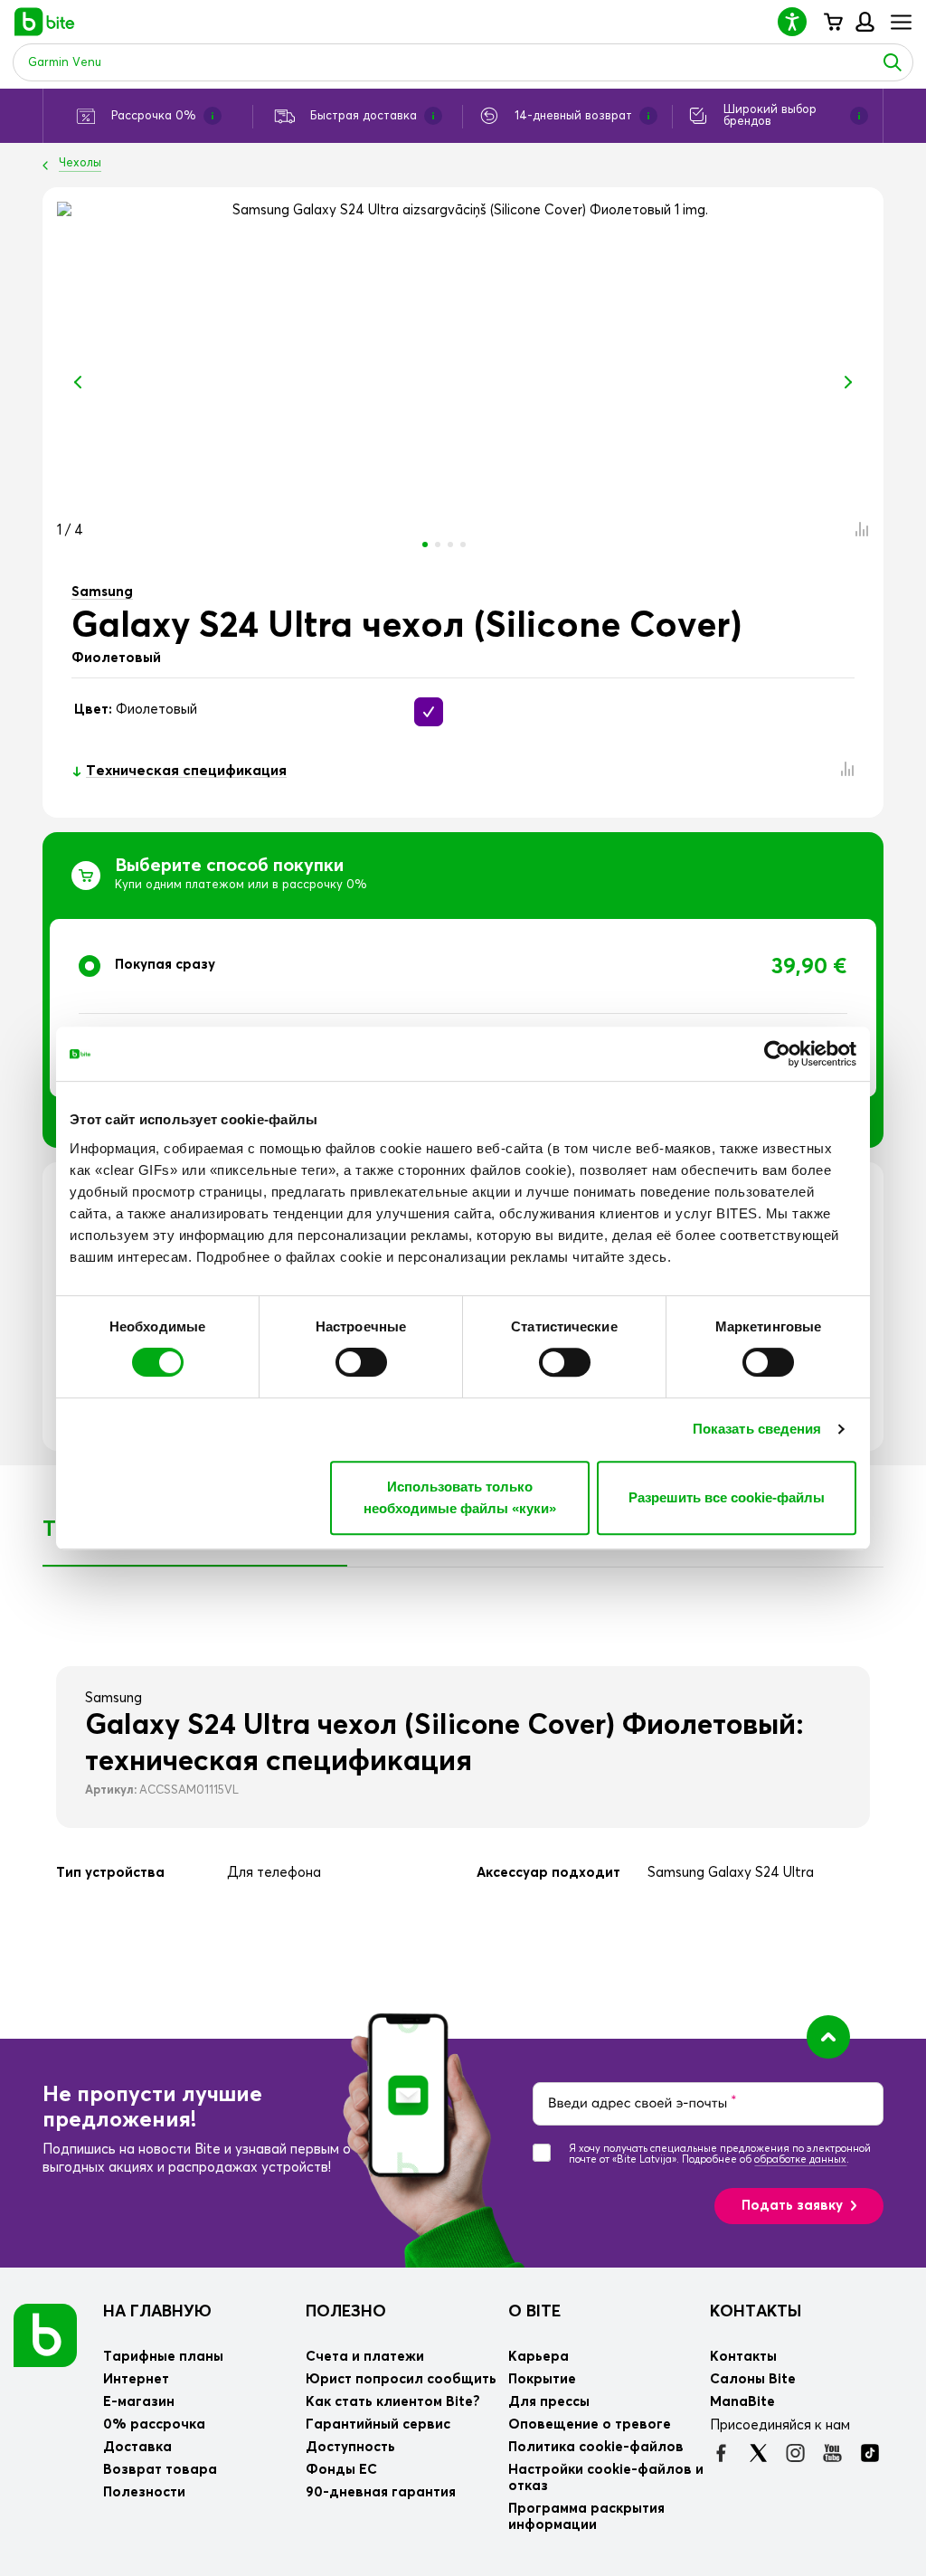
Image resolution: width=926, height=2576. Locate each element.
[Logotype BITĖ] (45, 22)
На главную (157, 2312)
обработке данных (800, 2159)
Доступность (350, 2447)
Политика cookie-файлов (596, 2447)
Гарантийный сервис (378, 2424)
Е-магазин (139, 2402)
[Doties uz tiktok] (869, 2453)
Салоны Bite (753, 2379)
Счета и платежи (365, 2357)
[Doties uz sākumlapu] (45, 2334)
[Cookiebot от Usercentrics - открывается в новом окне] (777, 1054)
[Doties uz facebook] (721, 2453)
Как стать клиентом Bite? (393, 2402)
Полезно (346, 2312)
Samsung (102, 592)
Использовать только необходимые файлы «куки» (460, 1497)
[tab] (463, 1008)
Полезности (144, 2492)
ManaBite (864, 22)
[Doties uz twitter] (758, 2453)
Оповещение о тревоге (590, 2424)
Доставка (137, 2447)
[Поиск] (893, 62)
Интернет (136, 2379)
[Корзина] (832, 22)
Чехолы (80, 163)
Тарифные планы (163, 2357)
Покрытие (542, 2379)
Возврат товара (160, 2470)
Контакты (756, 2312)
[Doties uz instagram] (795, 2453)
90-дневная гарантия (381, 2492)
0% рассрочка (154, 2424)
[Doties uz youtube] (832, 2453)
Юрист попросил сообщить (401, 2379)
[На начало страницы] (828, 2037)
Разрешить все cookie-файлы (727, 1497)
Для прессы (549, 2402)
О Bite (534, 2312)
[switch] (361, 1362)
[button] (799, 21)
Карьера (539, 2357)
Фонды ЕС (341, 2470)
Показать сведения (757, 1429)
